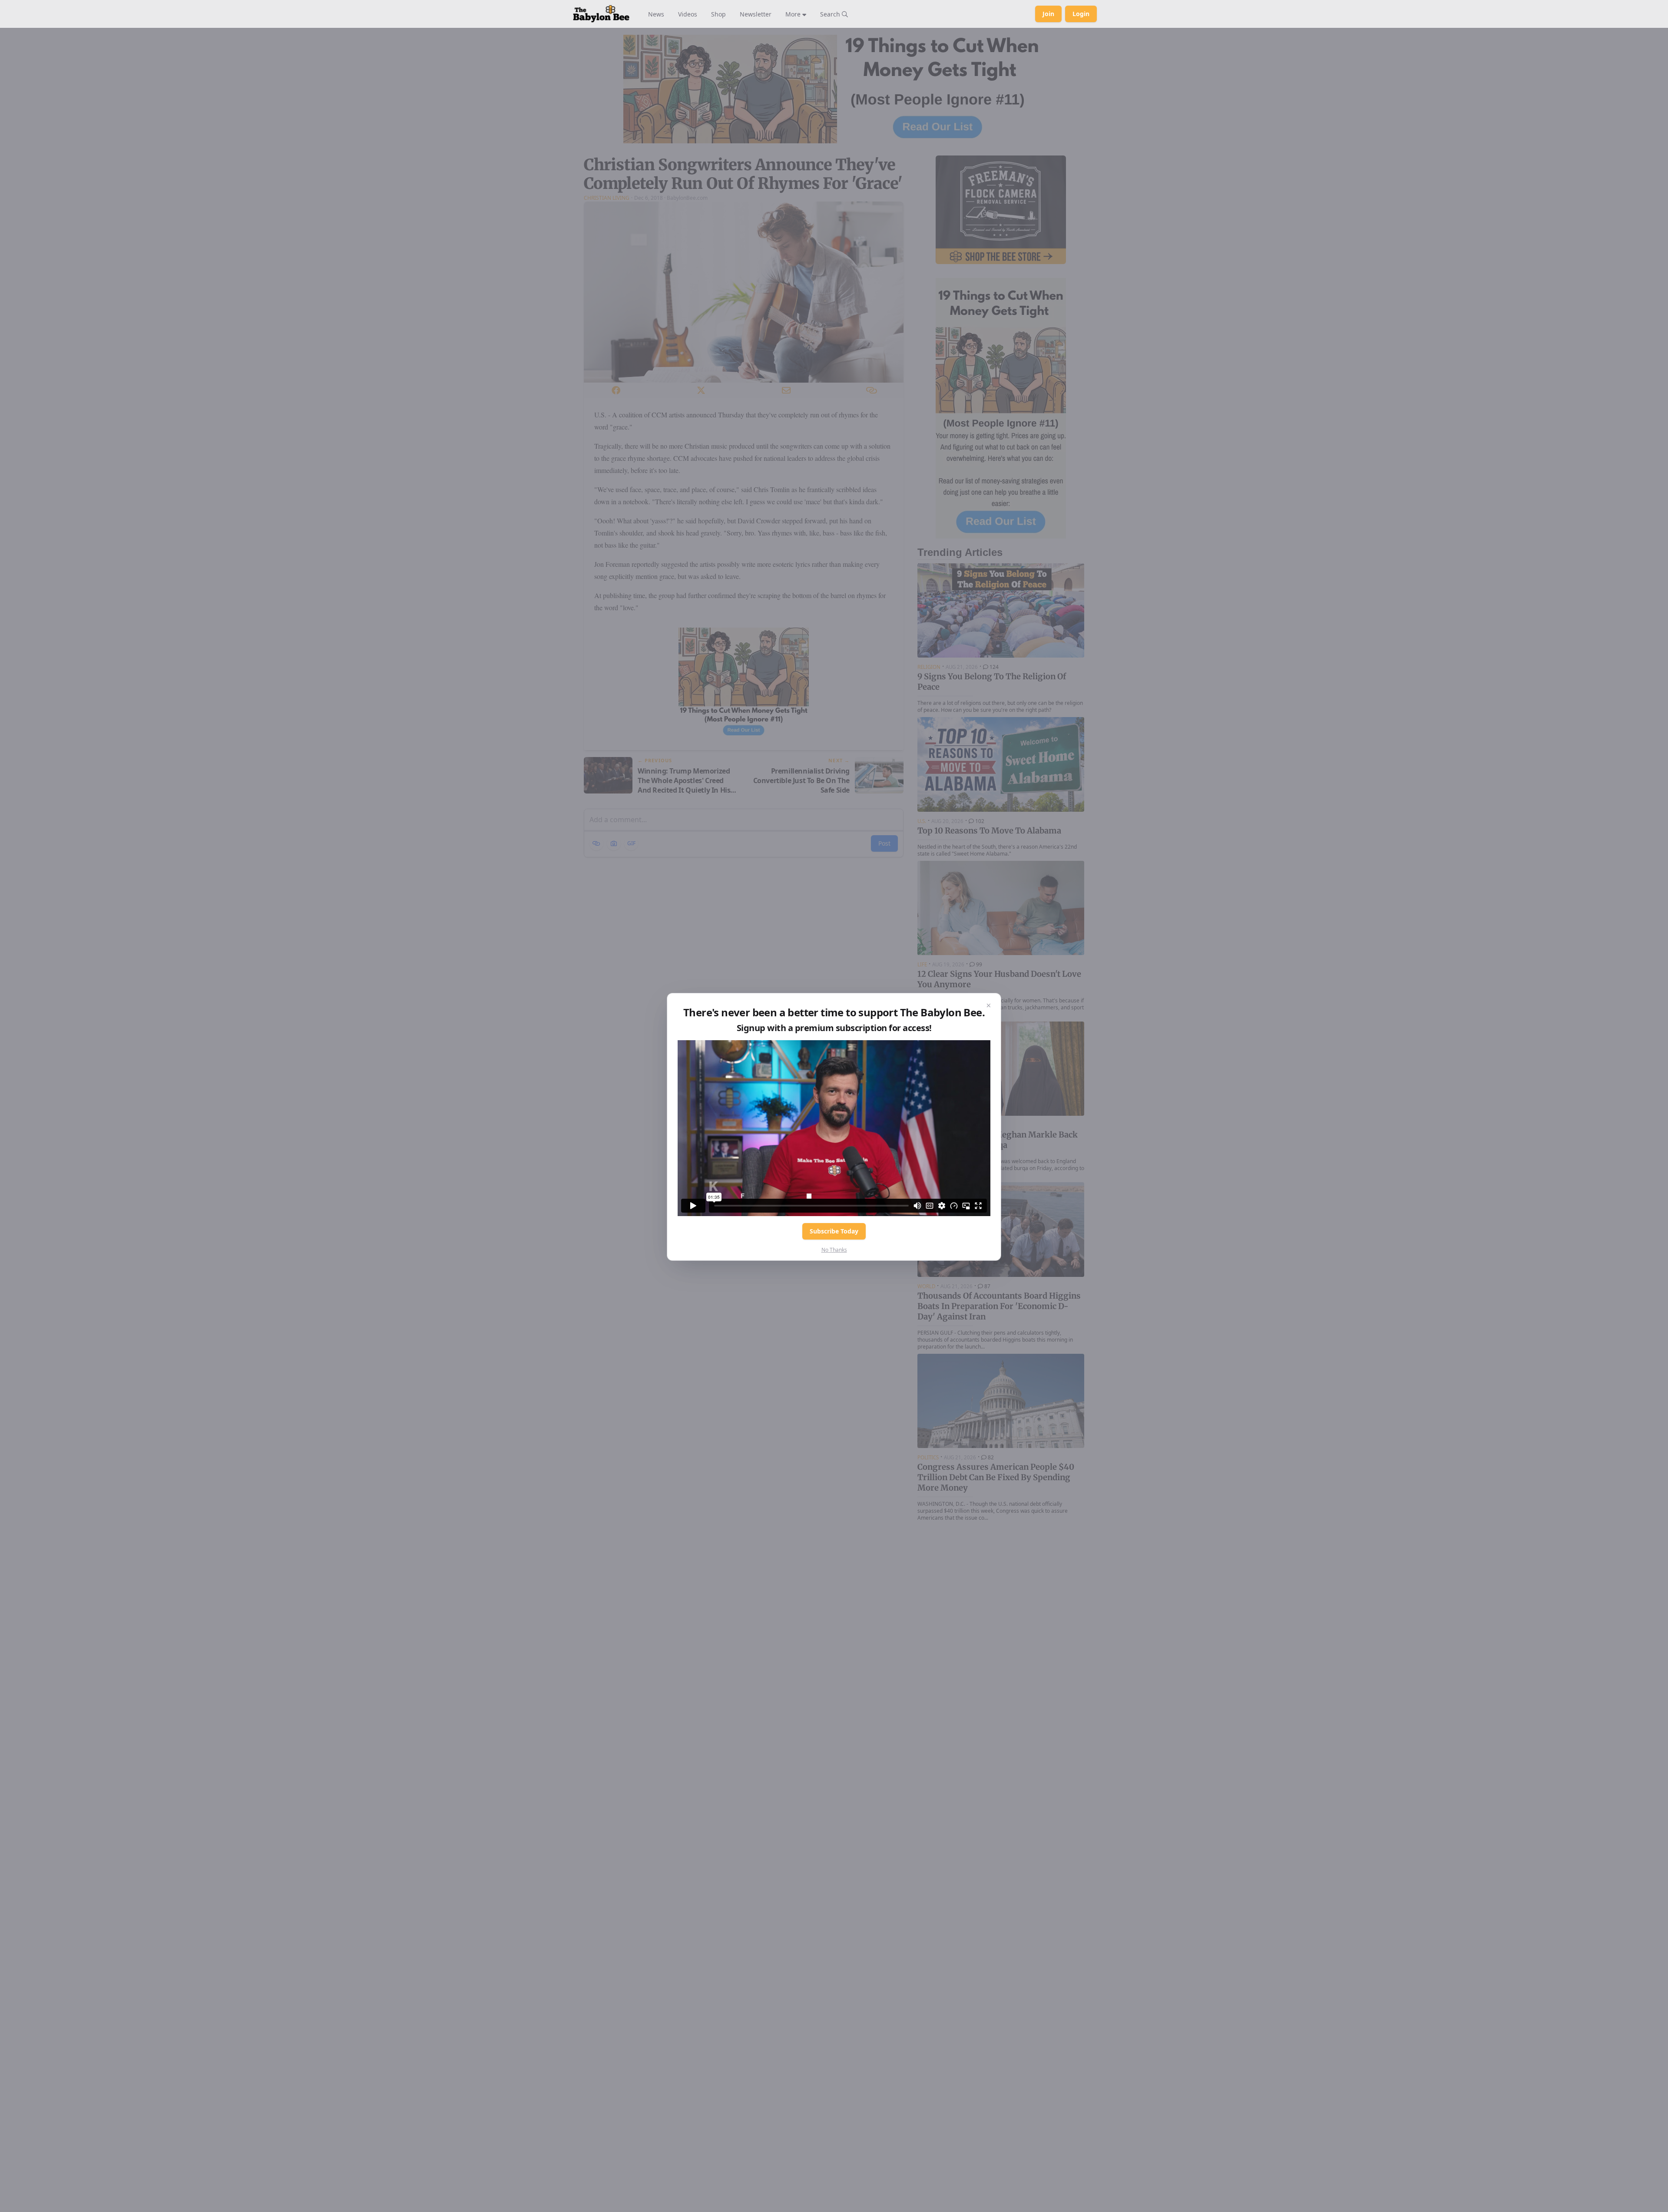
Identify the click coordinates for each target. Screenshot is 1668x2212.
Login (1081, 14)
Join (1048, 14)
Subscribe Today (834, 1231)
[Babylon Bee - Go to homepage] (601, 14)
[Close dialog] (989, 1005)
